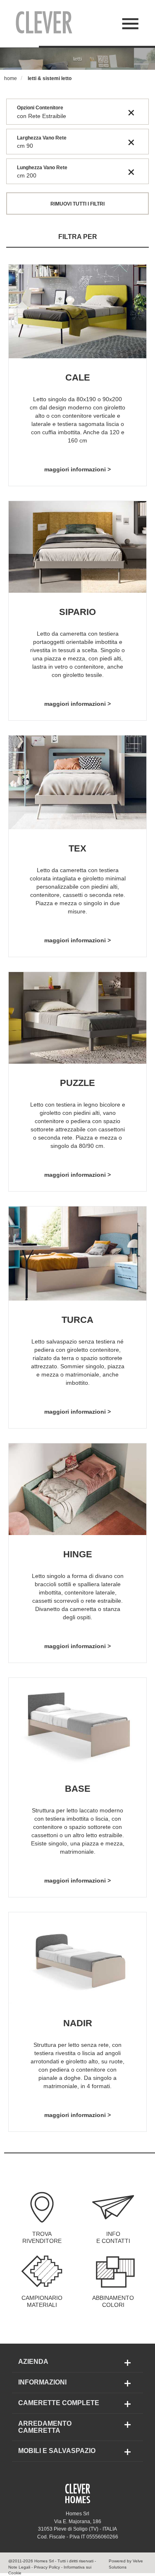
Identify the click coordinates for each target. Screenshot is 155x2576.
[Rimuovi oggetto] (131, 112)
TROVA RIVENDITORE (42, 2238)
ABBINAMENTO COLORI (113, 2302)
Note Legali (19, 2567)
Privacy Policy (47, 2567)
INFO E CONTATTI (113, 2238)
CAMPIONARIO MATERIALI (42, 2302)
